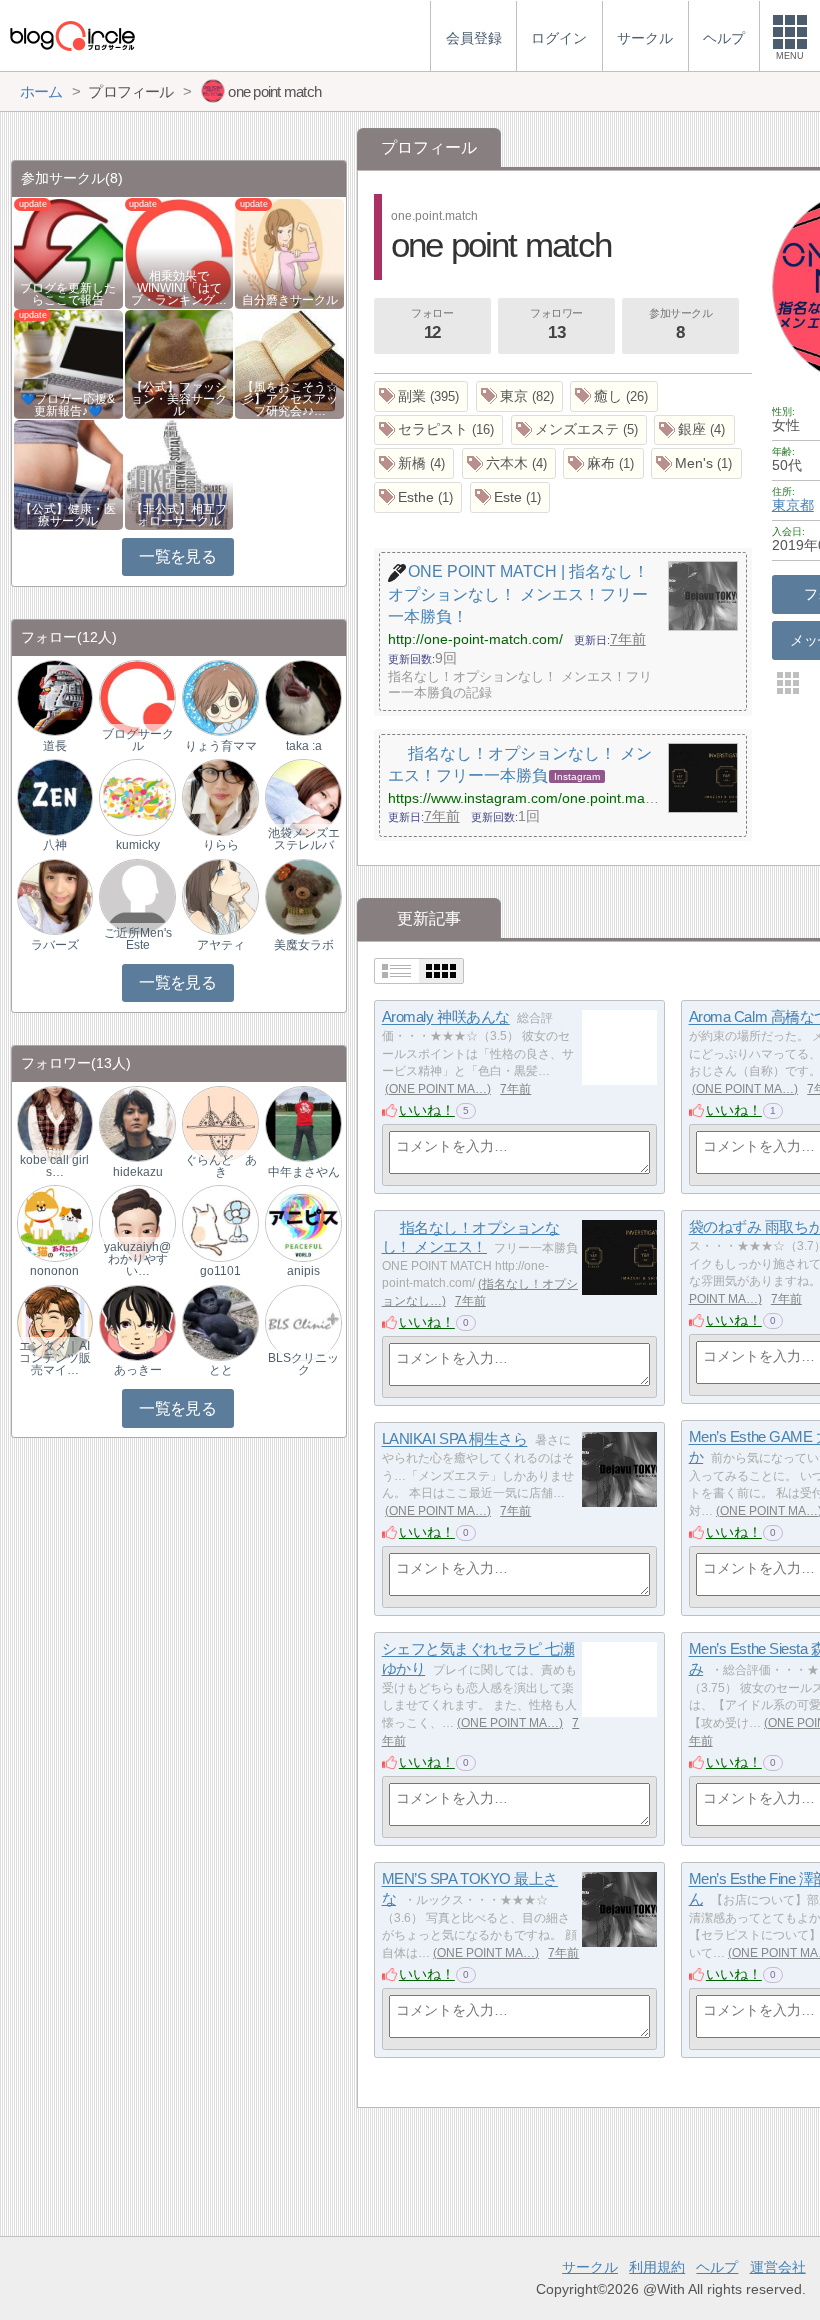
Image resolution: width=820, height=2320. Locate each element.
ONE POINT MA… (438, 1089)
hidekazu (138, 1172)
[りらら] (220, 796)
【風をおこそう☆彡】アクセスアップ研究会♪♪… (290, 399)
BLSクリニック (303, 1364)
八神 (55, 845)
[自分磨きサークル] (289, 252)
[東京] (520, 396)
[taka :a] (303, 697)
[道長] (55, 697)
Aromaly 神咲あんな (446, 1017)
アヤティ (221, 945)
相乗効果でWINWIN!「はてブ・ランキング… (179, 288)
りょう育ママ (221, 746)
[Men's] (696, 463)
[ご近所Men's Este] (137, 895)
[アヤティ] (220, 895)
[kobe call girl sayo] (55, 1122)
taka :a (304, 746)
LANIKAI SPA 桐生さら (455, 1439)
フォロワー (556, 324)
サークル (590, 2267)
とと (221, 1370)
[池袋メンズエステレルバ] (303, 796)
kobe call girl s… (54, 1166)
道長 (55, 746)
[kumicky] (137, 796)
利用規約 (657, 2267)
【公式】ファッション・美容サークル (179, 399)
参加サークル (680, 324)
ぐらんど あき (221, 1166)
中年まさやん (304, 1172)
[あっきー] (137, 1321)
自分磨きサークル (290, 300)
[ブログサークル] (72, 35)
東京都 (793, 505)
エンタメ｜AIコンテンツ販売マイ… (55, 1358)
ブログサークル (138, 740)
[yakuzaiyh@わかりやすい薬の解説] (137, 1222)
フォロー (432, 324)
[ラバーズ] (55, 895)
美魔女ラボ (304, 945)
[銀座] (694, 430)
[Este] (510, 497)
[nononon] (55, 1222)
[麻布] (603, 463)
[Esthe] (418, 497)
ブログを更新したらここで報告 (68, 294)
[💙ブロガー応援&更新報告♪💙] (68, 362)
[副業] (421, 396)
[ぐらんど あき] (220, 1122)
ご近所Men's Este (138, 939)
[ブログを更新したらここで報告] (68, 252)
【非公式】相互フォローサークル (179, 515)
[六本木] (509, 463)
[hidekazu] (137, 1122)
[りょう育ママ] (220, 697)
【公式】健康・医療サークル (68, 515)
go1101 (220, 1271)
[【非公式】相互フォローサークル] (179, 473)
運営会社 (778, 2267)
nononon (54, 1271)
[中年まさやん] (303, 1122)
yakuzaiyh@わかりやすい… (137, 1259)
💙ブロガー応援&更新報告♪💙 (68, 405)
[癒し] (614, 396)
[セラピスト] (439, 430)
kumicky (138, 845)
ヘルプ (717, 2267)
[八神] (55, 796)
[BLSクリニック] (303, 1321)
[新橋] (414, 463)
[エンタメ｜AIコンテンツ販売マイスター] (55, 1321)
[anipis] (303, 1222)
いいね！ (427, 1110)
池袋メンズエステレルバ (304, 839)
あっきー (138, 1370)
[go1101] (220, 1222)
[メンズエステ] (579, 430)
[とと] (220, 1321)
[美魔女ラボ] (303, 895)
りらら (221, 845)
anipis (303, 1271)
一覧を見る (177, 556)
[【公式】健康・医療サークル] (68, 473)
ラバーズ (55, 945)
